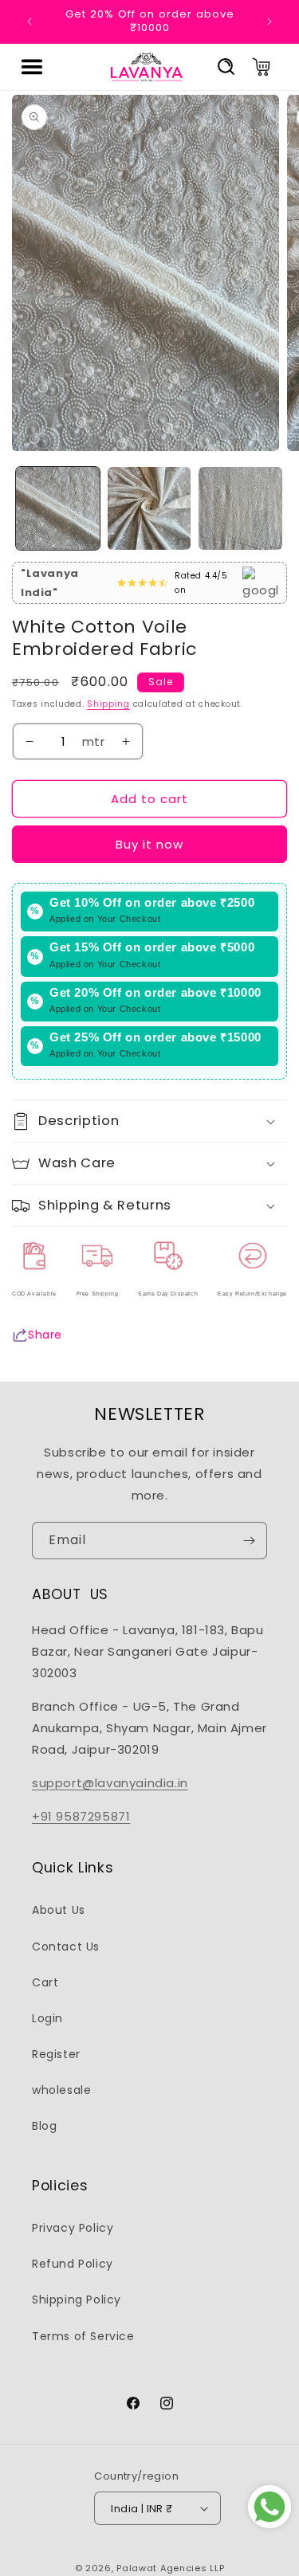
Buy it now (149, 844)
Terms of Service (83, 2336)
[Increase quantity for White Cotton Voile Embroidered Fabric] (126, 742)
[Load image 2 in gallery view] (149, 509)
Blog (44, 2126)
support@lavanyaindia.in (110, 1783)
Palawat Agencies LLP (170, 2568)
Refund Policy (73, 2264)
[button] (32, 67)
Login (47, 2018)
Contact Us (66, 1947)
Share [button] (45, 1335)
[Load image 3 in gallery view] (240, 509)
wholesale (61, 2090)
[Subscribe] (249, 1541)
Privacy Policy (73, 2228)
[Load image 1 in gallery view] (58, 509)
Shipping (108, 704)
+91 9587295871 (81, 1816)
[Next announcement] (269, 22)
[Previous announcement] (30, 22)
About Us (59, 1910)
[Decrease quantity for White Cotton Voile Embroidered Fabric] (30, 742)
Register (56, 2054)
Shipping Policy (77, 2300)
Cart (45, 1982)
